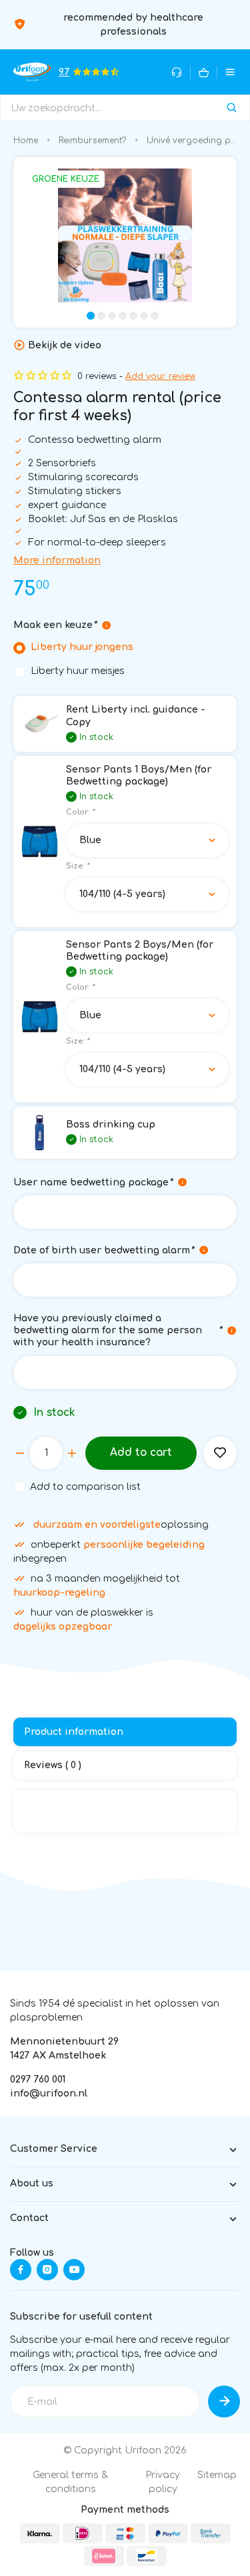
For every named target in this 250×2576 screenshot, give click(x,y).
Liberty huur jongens (82, 647)
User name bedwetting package (93, 1182)
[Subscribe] (224, 2402)
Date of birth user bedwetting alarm (103, 1250)
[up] (72, 1453)
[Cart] (204, 72)
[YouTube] (74, 2270)
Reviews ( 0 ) (53, 1765)
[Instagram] (47, 2270)
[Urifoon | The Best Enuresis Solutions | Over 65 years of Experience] (32, 72)
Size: (77, 866)
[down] (20, 1453)
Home (26, 141)
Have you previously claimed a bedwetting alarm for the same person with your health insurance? (117, 1330)
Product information (74, 1732)
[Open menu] (230, 72)
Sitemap (217, 2475)
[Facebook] (21, 2270)
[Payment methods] (40, 2533)
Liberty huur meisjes (78, 671)
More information (57, 560)
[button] (91, 316)
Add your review (160, 376)
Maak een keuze (55, 625)
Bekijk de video (65, 345)
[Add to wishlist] (220, 1453)
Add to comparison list (85, 1487)
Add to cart (141, 1452)
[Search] (232, 108)
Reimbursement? (92, 141)
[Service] (177, 72)
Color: (80, 812)
